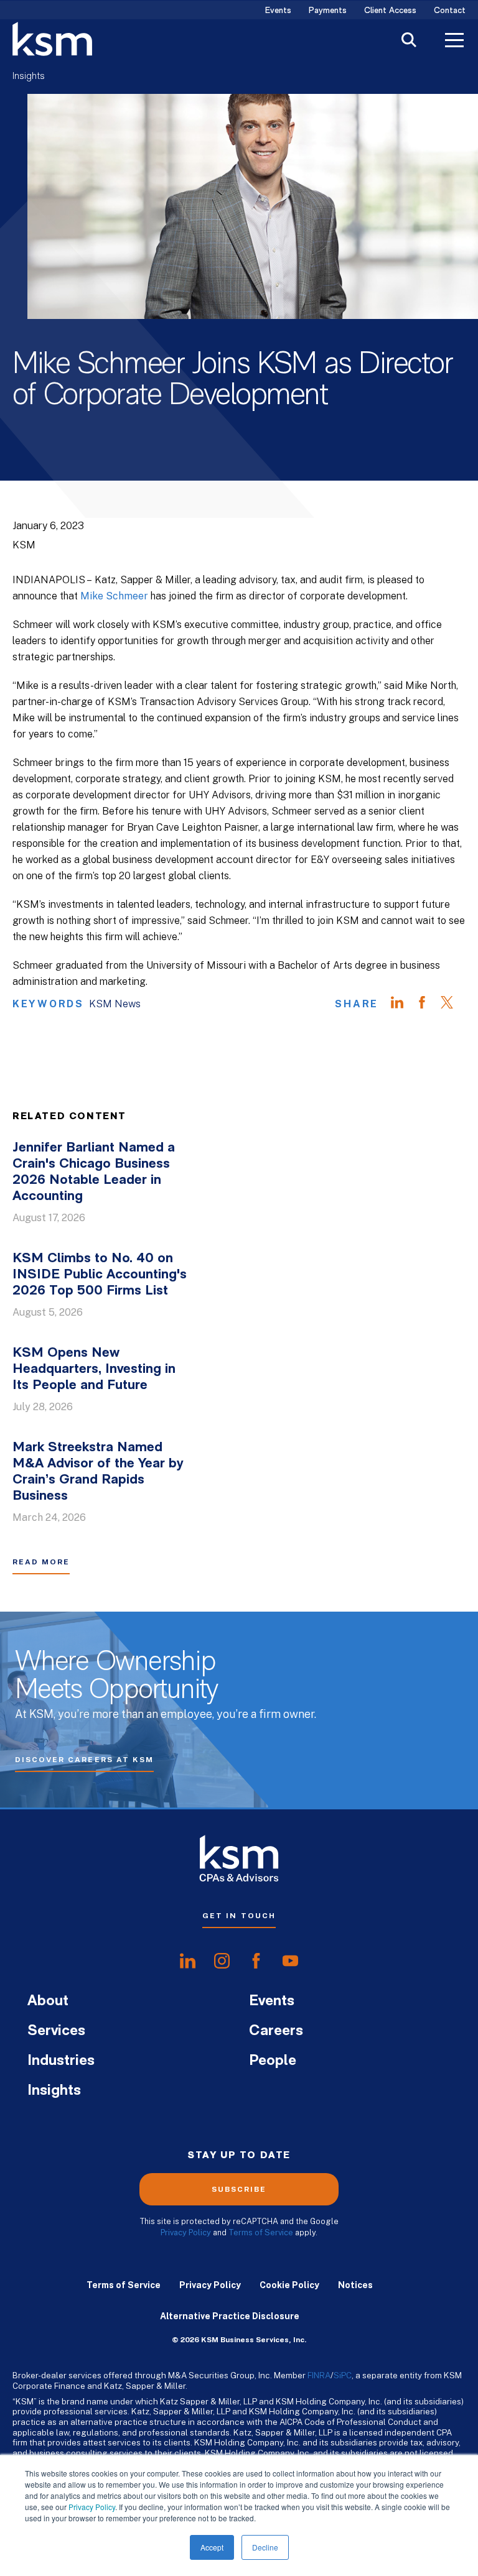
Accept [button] (212, 2547)
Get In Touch (239, 1916)
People (273, 2061)
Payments (328, 11)
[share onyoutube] (290, 1961)
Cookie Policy (289, 2285)
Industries (61, 2061)
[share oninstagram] (222, 1961)
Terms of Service (261, 2232)
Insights (29, 76)
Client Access (390, 11)
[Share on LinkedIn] (403, 1004)
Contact (450, 11)
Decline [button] (265, 2547)
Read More (41, 1562)
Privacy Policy (92, 2507)
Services (56, 2031)
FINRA (319, 2375)
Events (278, 11)
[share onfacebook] (256, 1961)
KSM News (115, 1004)
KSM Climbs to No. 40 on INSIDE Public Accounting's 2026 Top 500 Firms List (100, 1275)
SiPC (343, 2375)
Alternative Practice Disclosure (230, 2316)
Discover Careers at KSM (84, 1760)
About (48, 2001)
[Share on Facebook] (428, 1004)
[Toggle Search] (409, 41)
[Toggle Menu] (454, 42)
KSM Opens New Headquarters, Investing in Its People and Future (94, 1369)
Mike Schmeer (114, 596)
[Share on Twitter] (453, 1004)
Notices (355, 2285)
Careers (276, 2031)
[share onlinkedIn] (188, 1961)
